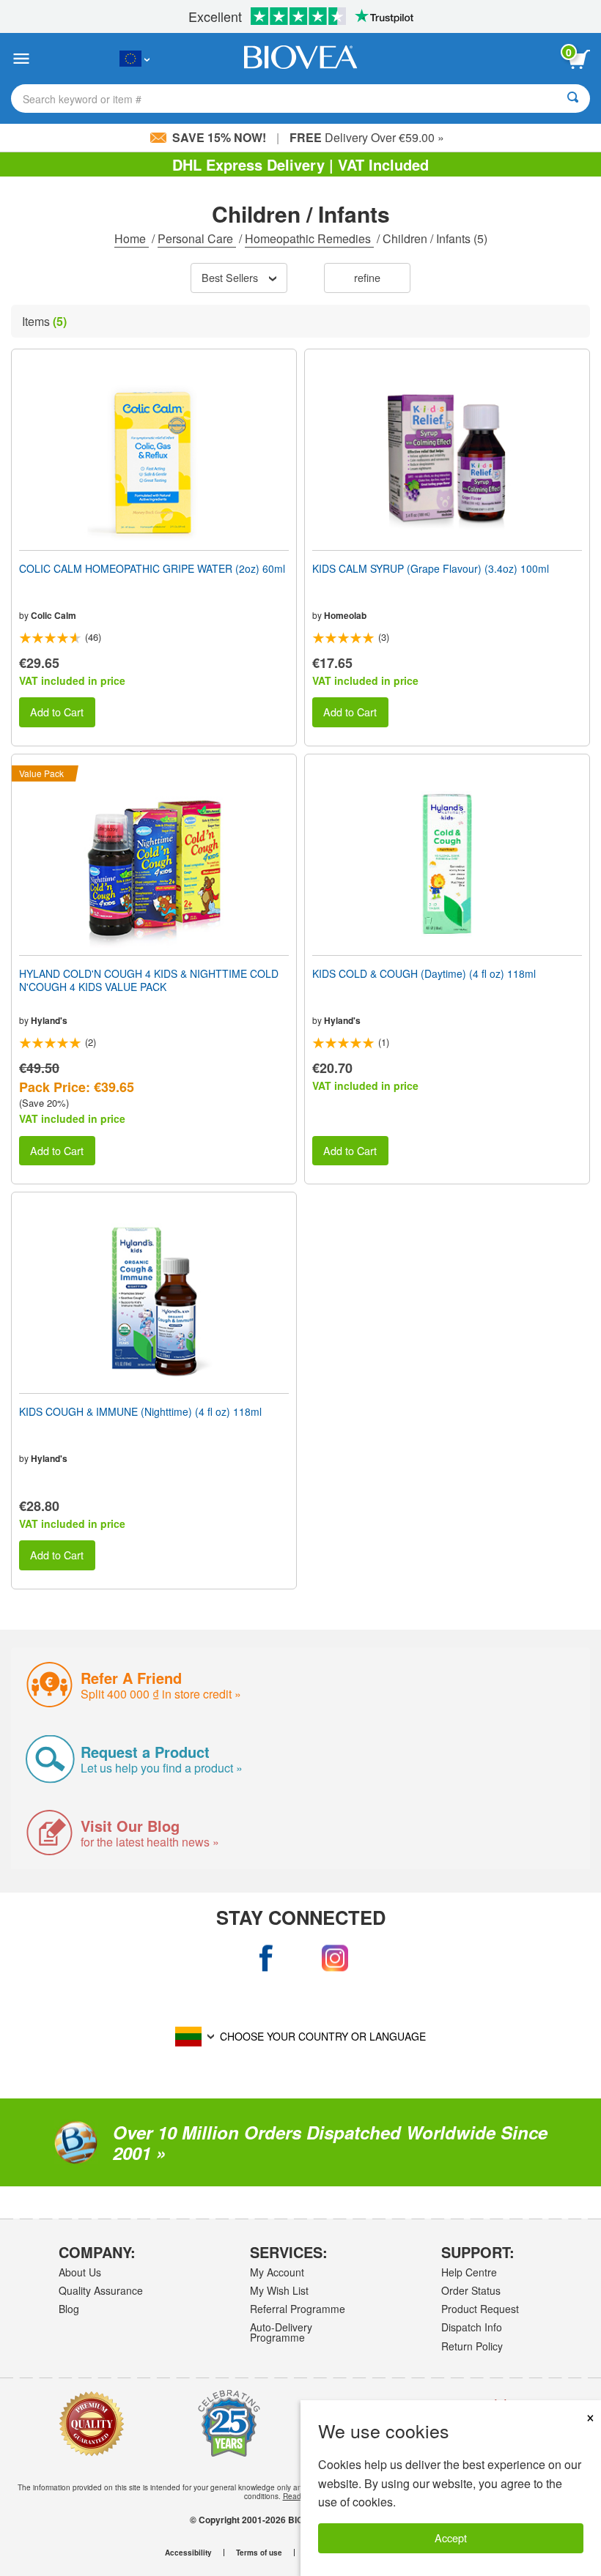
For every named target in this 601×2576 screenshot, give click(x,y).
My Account (277, 2272)
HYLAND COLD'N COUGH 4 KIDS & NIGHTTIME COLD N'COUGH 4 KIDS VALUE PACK (149, 980)
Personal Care (197, 238)
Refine (367, 277)
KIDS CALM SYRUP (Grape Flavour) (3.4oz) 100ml (431, 568)
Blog (69, 2309)
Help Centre (469, 2272)
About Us (80, 2272)
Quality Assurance (101, 2290)
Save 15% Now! (219, 137)
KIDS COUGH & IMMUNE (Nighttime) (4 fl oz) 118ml (140, 1411)
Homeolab (345, 615)
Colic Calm (54, 615)
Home (132, 238)
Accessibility (188, 2553)
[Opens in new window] (267, 1959)
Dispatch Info (472, 2327)
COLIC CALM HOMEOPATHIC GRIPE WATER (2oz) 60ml (152, 568)
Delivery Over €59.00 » (367, 137)
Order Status (471, 2290)
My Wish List (279, 2290)
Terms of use (259, 2553)
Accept (451, 2538)
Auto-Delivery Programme (281, 2332)
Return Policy (472, 2346)
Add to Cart (57, 712)
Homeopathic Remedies (309, 238)
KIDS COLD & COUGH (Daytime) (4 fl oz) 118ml (424, 973)
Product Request (480, 2309)
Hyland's (49, 1020)
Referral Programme (298, 2309)
